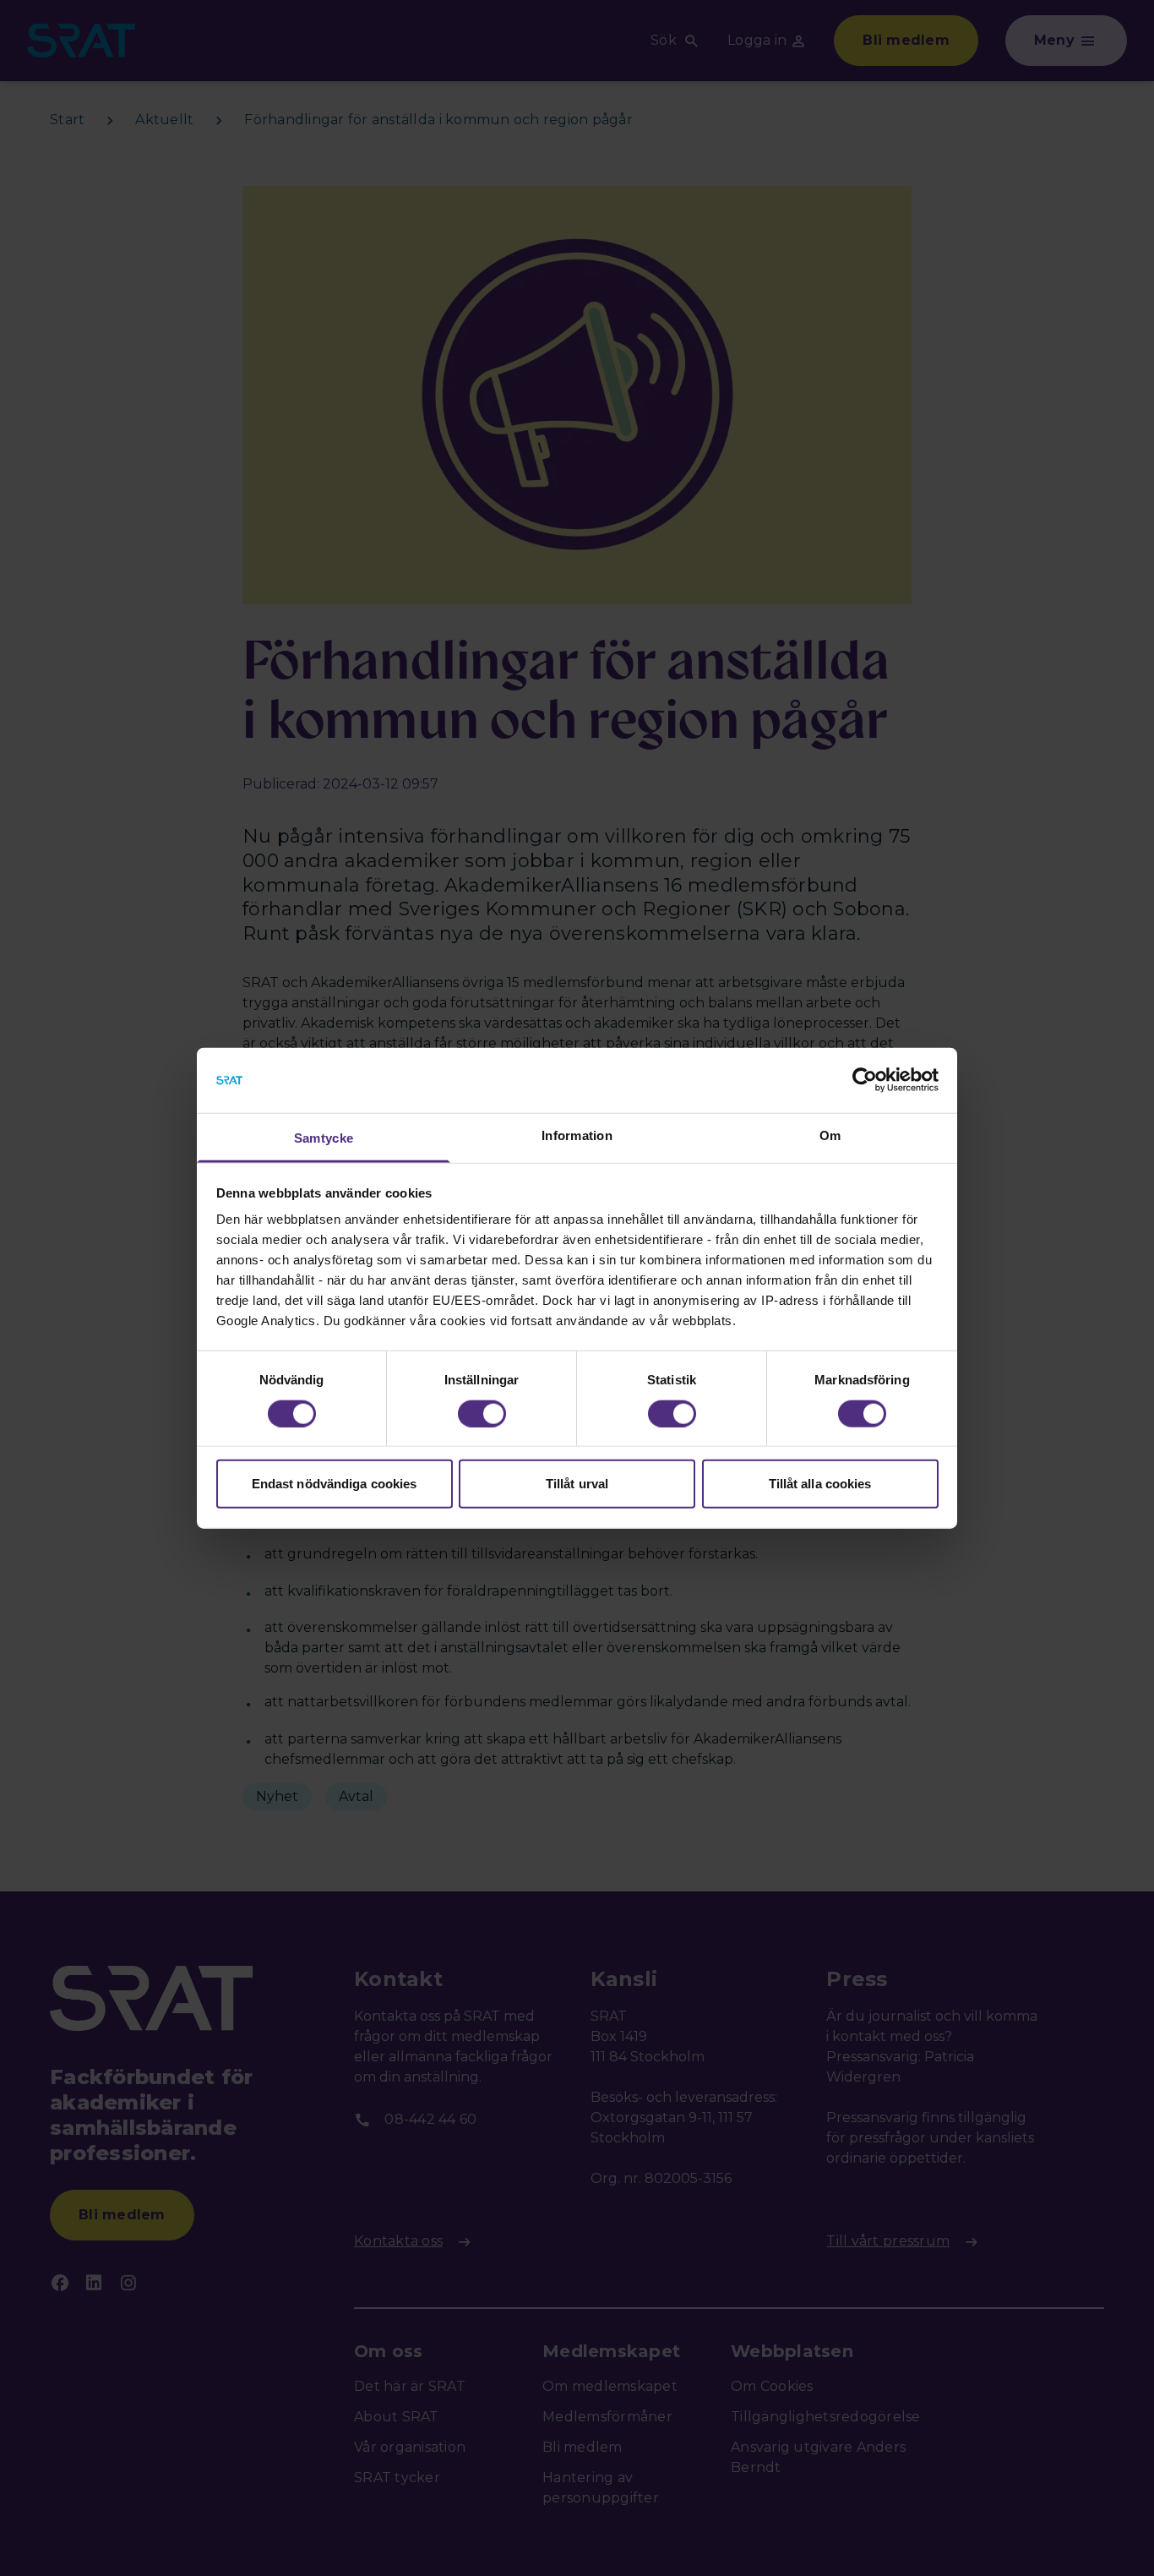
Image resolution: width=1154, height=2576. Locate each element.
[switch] (482, 1413)
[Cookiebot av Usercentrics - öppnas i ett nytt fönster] (865, 1080)
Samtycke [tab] (324, 1138)
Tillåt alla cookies (820, 1484)
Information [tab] (577, 1135)
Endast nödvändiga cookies (335, 1484)
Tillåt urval (577, 1484)
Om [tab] (830, 1135)
